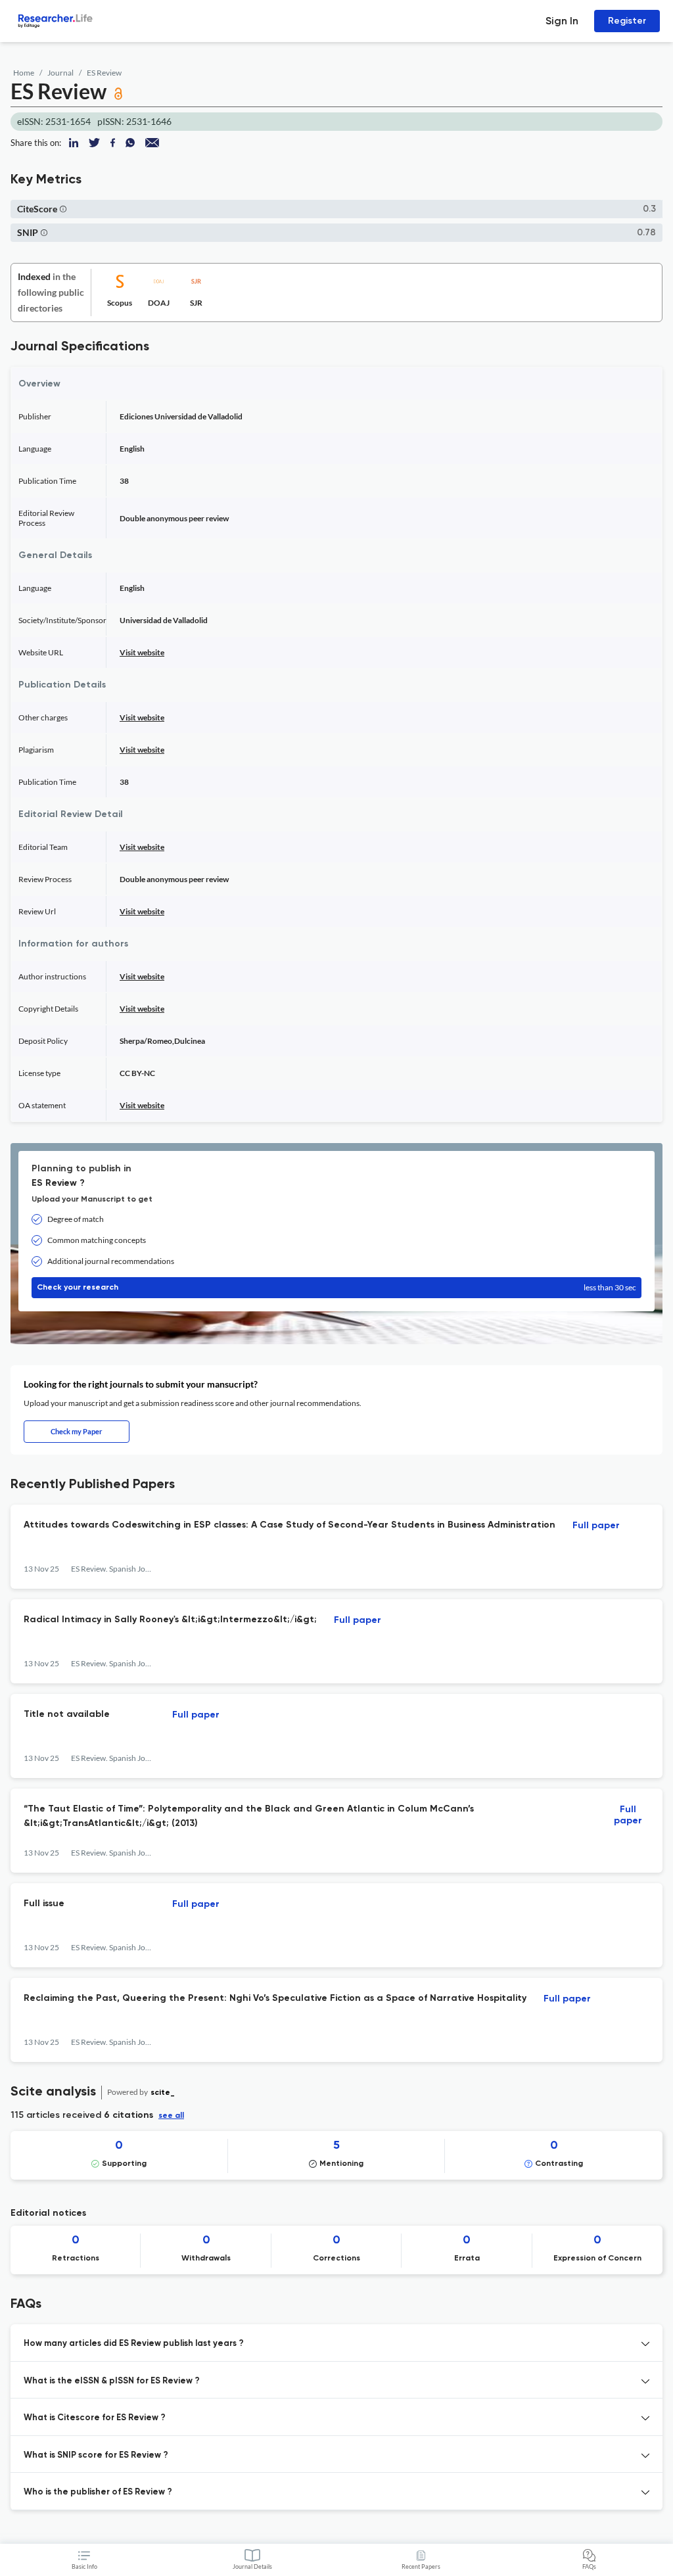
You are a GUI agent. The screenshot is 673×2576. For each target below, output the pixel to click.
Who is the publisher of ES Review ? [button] (98, 2492)
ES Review (104, 73)
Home (24, 73)
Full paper (596, 1526)
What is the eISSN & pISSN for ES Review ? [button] (112, 2381)
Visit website (142, 652)
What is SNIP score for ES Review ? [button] (96, 2455)
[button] (63, 209)
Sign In (562, 21)
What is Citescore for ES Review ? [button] (95, 2418)
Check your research (336, 1287)
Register (627, 21)
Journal (60, 73)
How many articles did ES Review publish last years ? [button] (134, 2344)
